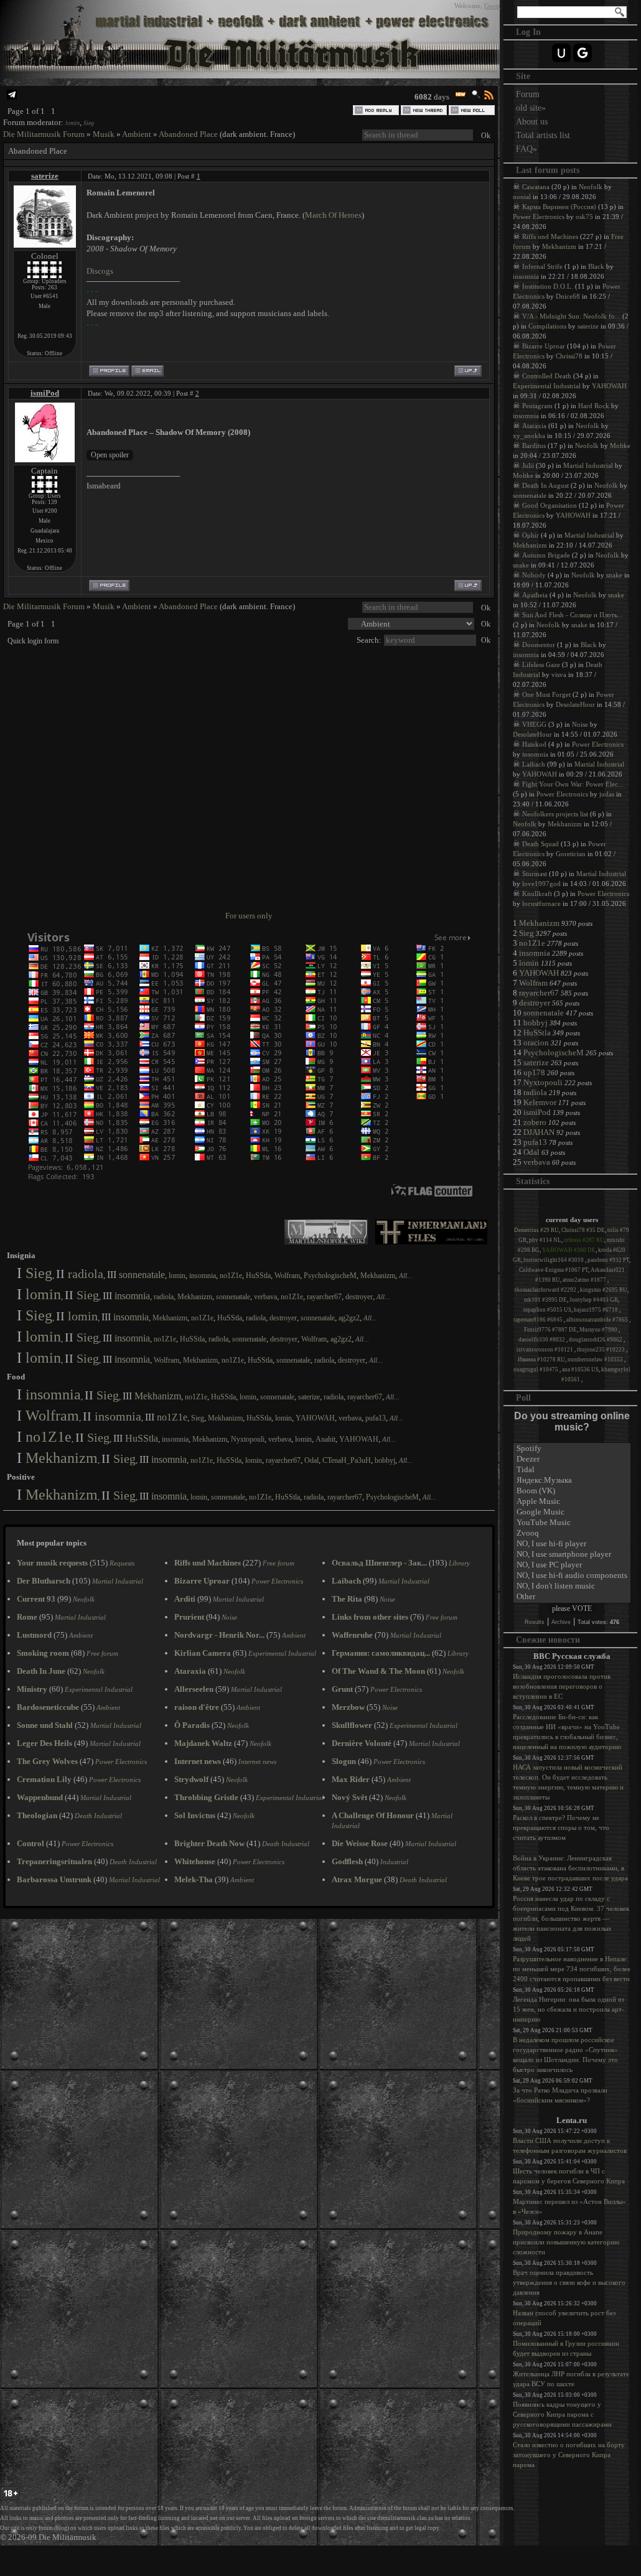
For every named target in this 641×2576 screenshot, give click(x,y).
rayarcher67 (324, 1297)
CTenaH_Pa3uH (347, 1460)
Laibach (534, 764)
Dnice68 (568, 296)
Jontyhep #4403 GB (594, 1300)
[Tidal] (572, 1470)
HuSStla (258, 1276)
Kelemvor (540, 1102)
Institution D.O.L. (548, 286)
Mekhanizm (378, 1276)
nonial (522, 197)
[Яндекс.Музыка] (572, 1481)
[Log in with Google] (583, 53)
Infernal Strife (542, 266)
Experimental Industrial (547, 386)
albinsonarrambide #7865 (598, 1320)
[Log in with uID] (561, 53)
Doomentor (539, 645)
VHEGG (534, 724)
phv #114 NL (545, 1240)
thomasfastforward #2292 (546, 1290)
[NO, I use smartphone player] (572, 1555)
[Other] (572, 1597)
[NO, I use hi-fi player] (572, 1544)
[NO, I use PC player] (572, 1565)
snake (521, 565)
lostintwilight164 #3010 (554, 1260)
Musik (104, 134)
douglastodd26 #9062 (596, 1340)
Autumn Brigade (546, 555)
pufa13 (376, 1418)
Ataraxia (534, 426)
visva (559, 674)
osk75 (584, 217)
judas (607, 794)
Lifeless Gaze (541, 665)
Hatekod (534, 744)
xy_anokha (529, 436)
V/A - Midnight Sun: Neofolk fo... (571, 316)
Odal (311, 1460)
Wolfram (287, 1276)
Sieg (89, 123)
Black (596, 266)
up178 (534, 1072)
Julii (528, 465)
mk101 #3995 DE (545, 1300)
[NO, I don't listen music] (572, 1586)
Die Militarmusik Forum (44, 134)
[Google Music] (572, 1512)
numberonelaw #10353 (596, 1360)
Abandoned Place (188, 134)
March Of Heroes (333, 215)
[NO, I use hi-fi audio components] (572, 1576)
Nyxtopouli (248, 1439)
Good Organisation (550, 505)
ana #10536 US (580, 1370)
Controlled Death (547, 376)
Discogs (100, 271)
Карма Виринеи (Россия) (559, 207)
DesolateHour (575, 704)
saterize (45, 176)
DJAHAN (539, 1132)
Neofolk (591, 187)
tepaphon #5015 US (547, 1310)
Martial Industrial (588, 465)
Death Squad (540, 844)
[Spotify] (572, 1449)
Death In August (545, 485)
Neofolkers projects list (555, 814)
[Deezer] (572, 1459)
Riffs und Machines (550, 236)
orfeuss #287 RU (584, 1240)
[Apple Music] (572, 1502)
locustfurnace (541, 903)
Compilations (547, 326)
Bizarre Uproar (544, 346)
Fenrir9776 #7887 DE (550, 1330)
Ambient (137, 134)
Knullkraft (537, 894)
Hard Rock (594, 406)
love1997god (541, 884)
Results (535, 1622)
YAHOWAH (315, 1418)
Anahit (325, 1439)
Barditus (534, 446)
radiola (86, 1274)
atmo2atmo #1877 (585, 1280)
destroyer (359, 1297)
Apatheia (535, 595)
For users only (249, 916)
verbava (265, 1297)
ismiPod (45, 393)
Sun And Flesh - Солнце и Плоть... (573, 615)
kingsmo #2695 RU (604, 1290)
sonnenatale (142, 1275)
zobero (535, 1122)
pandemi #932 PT (608, 1260)
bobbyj (385, 1460)
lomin (73, 123)
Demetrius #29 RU (536, 1230)
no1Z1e (231, 1276)
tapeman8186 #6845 (539, 1320)
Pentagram (537, 406)
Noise (580, 724)
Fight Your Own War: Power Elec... (573, 784)
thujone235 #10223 (601, 1350)
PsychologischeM (330, 1276)
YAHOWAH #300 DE (569, 1250)
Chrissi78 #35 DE (583, 1230)
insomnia (203, 1276)
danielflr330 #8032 (542, 1340)
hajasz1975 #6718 (597, 1310)
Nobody (534, 575)
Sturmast (535, 874)
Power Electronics (539, 217)
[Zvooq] (572, 1533)
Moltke (620, 446)
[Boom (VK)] (572, 1491)
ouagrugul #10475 (536, 1370)
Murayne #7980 (599, 1330)
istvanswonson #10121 (545, 1350)
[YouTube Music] (572, 1523)
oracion (536, 1043)
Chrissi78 (569, 356)
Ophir (531, 535)
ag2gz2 (349, 1318)
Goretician (571, 854)
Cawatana (536, 187)
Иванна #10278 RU (541, 1360)
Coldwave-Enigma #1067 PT (554, 1270)
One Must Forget (546, 694)
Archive (561, 1622)
